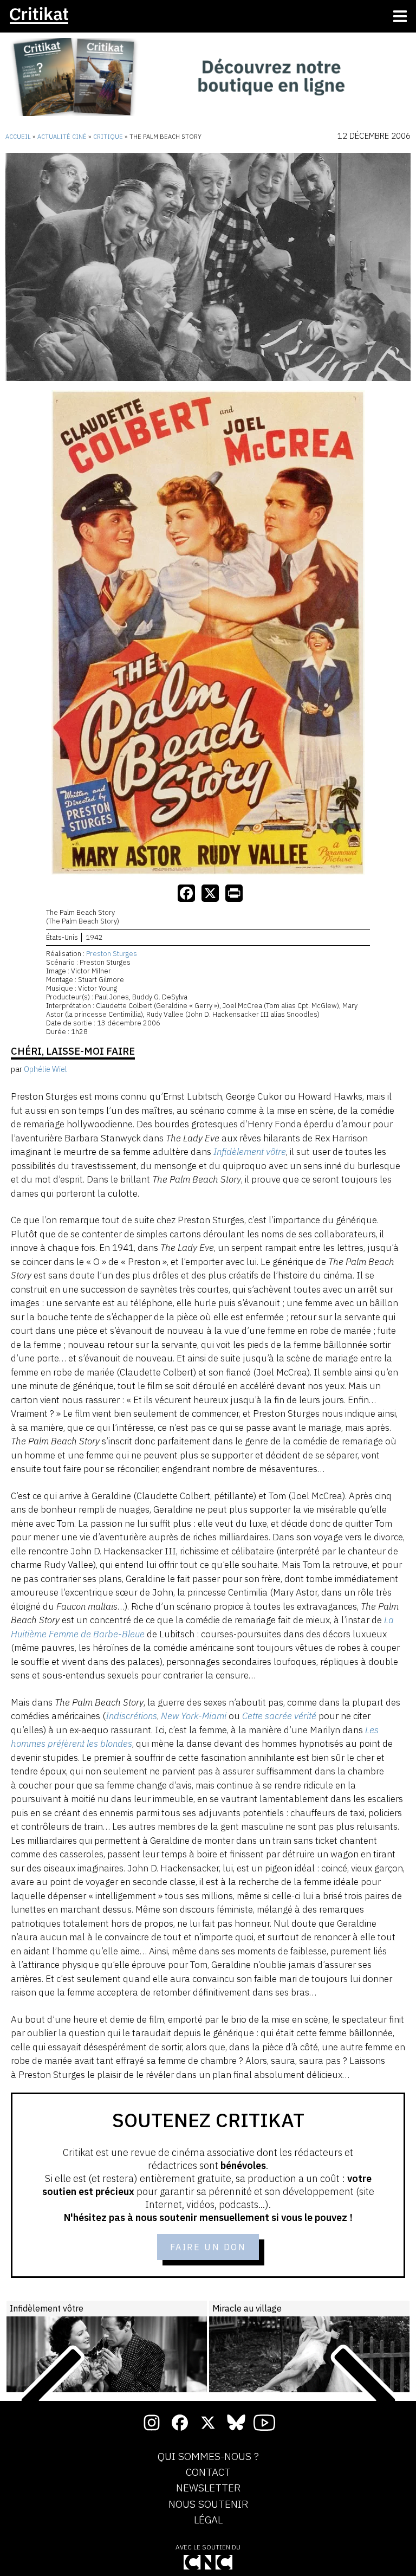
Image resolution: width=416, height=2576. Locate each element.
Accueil (18, 137)
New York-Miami (194, 1716)
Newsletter (208, 2488)
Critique (108, 137)
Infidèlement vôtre (250, 1152)
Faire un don (208, 2247)
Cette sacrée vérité (279, 1716)
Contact (208, 2472)
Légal (208, 2520)
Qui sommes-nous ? (208, 2457)
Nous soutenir (208, 2504)
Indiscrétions (131, 1716)
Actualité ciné (62, 137)
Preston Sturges (112, 954)
